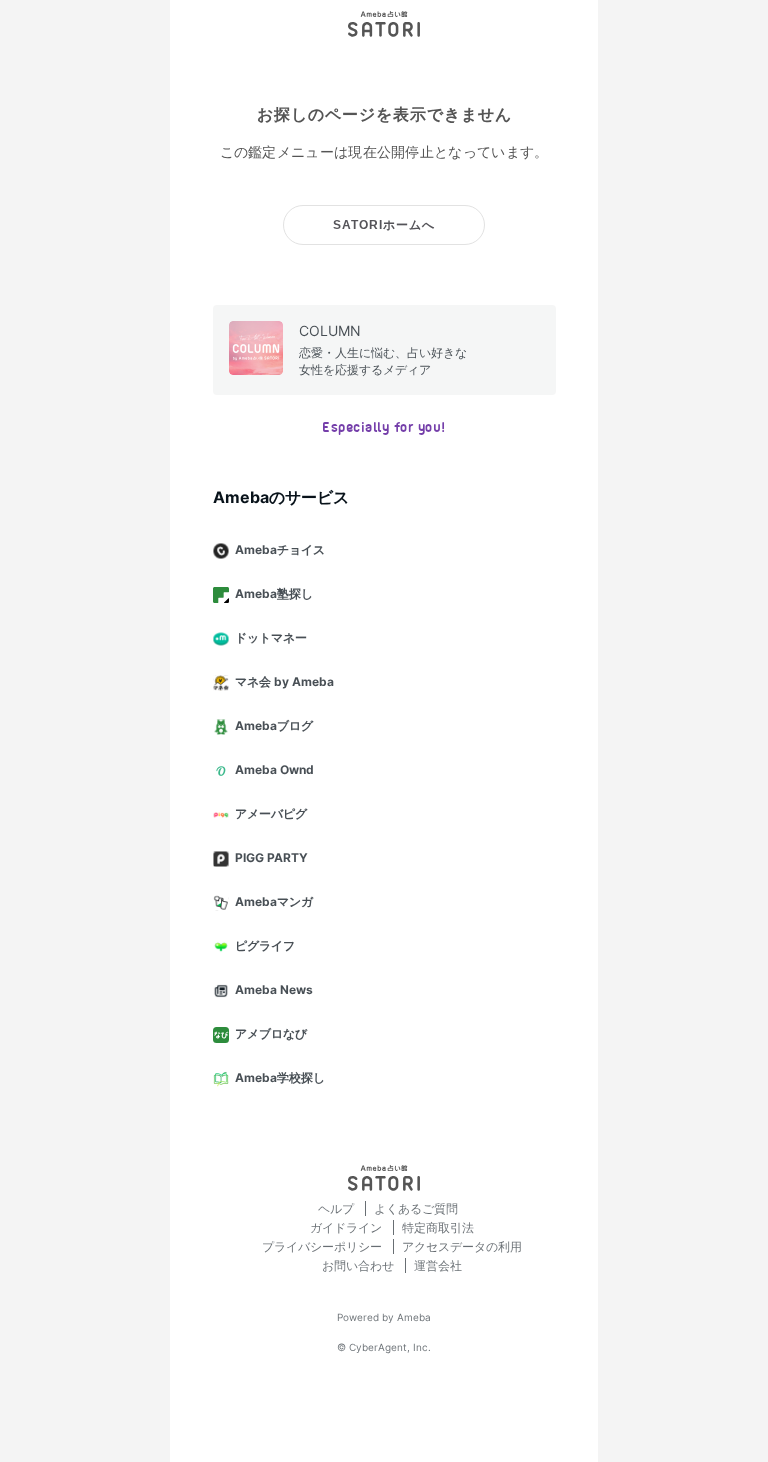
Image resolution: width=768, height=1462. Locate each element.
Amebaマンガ (274, 901)
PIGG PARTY (271, 857)
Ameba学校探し (280, 1077)
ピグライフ (265, 945)
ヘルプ (337, 1208)
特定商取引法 (438, 1227)
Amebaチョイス (280, 549)
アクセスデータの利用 (462, 1246)
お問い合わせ (359, 1265)
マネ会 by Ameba (284, 681)
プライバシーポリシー (323, 1246)
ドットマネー (271, 637)
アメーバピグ (271, 813)
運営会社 (438, 1265)
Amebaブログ (274, 725)
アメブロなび (271, 1033)
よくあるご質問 (416, 1208)
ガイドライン (347, 1227)
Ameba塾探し (274, 593)
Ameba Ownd (274, 769)
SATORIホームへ (384, 225)
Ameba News (274, 989)
